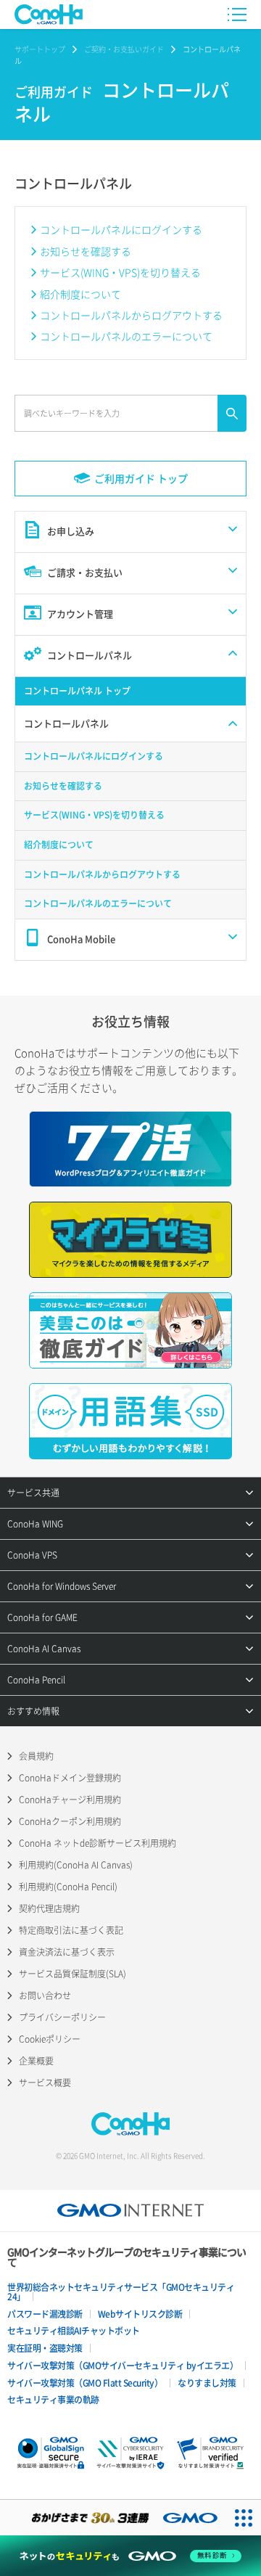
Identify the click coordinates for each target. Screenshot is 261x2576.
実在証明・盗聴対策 (45, 2348)
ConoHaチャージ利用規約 (70, 1800)
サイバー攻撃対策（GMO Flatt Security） (85, 2383)
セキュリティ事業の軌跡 (53, 2400)
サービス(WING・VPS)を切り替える (120, 272)
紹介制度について (80, 294)
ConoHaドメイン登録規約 (70, 1778)
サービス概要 (45, 2083)
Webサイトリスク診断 (140, 2314)
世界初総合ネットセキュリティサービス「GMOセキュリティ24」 (121, 2292)
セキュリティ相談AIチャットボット (74, 2331)
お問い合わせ (45, 1995)
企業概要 (36, 2061)
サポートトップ (40, 49)
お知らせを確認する (86, 251)
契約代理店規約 (49, 1908)
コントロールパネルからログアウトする (131, 315)
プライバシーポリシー (62, 2017)
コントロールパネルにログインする (121, 229)
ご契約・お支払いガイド (124, 49)
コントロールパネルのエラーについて (126, 336)
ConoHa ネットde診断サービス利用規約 (98, 1843)
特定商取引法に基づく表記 (71, 1930)
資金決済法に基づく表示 (67, 1952)
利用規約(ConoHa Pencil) (68, 1887)
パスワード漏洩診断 (45, 2314)
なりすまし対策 (207, 2383)
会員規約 (36, 1756)
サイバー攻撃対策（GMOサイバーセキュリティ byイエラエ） (123, 2366)
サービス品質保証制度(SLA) (72, 1974)
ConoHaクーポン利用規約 (70, 1821)
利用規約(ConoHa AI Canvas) (76, 1865)
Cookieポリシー (50, 2039)
